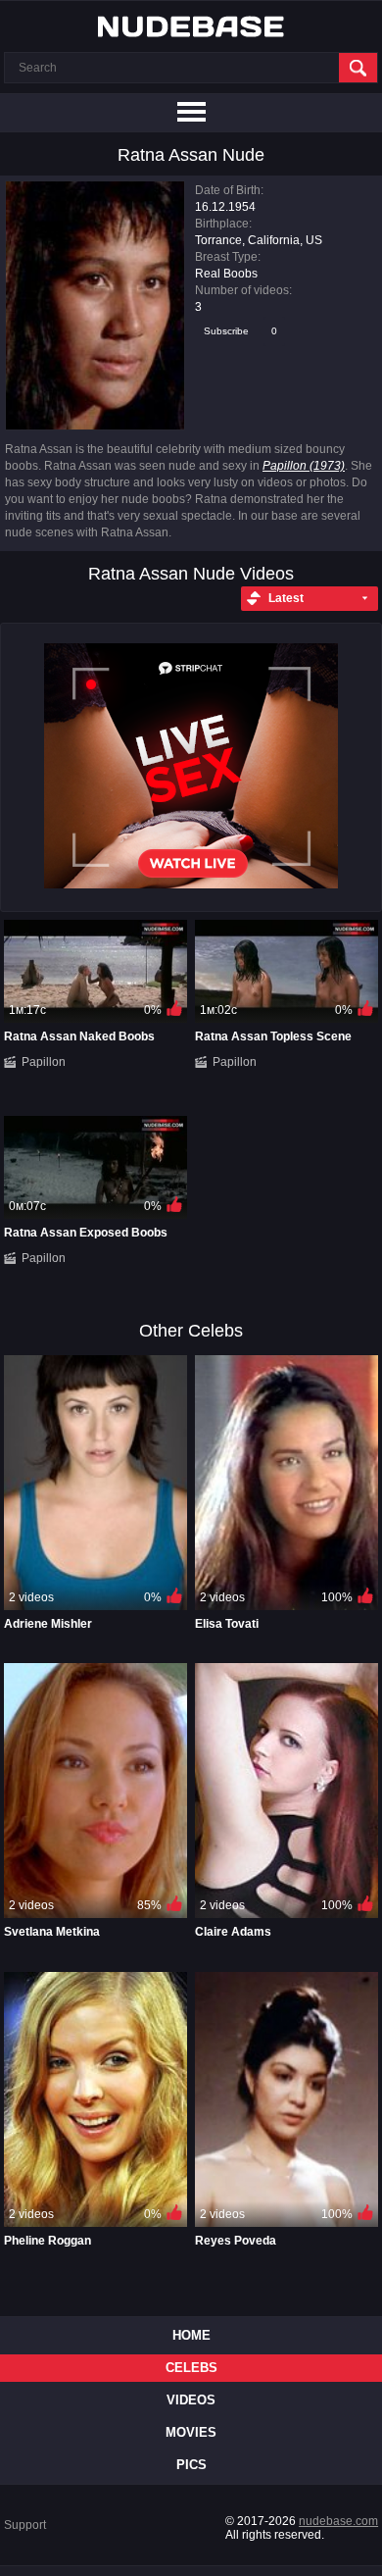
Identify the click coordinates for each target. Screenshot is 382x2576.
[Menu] (191, 113)
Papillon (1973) (304, 466)
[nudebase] (191, 26)
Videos (191, 2400)
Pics (191, 2465)
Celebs (191, 2368)
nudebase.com (338, 2521)
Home (191, 2335)
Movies (191, 2432)
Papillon (44, 1062)
